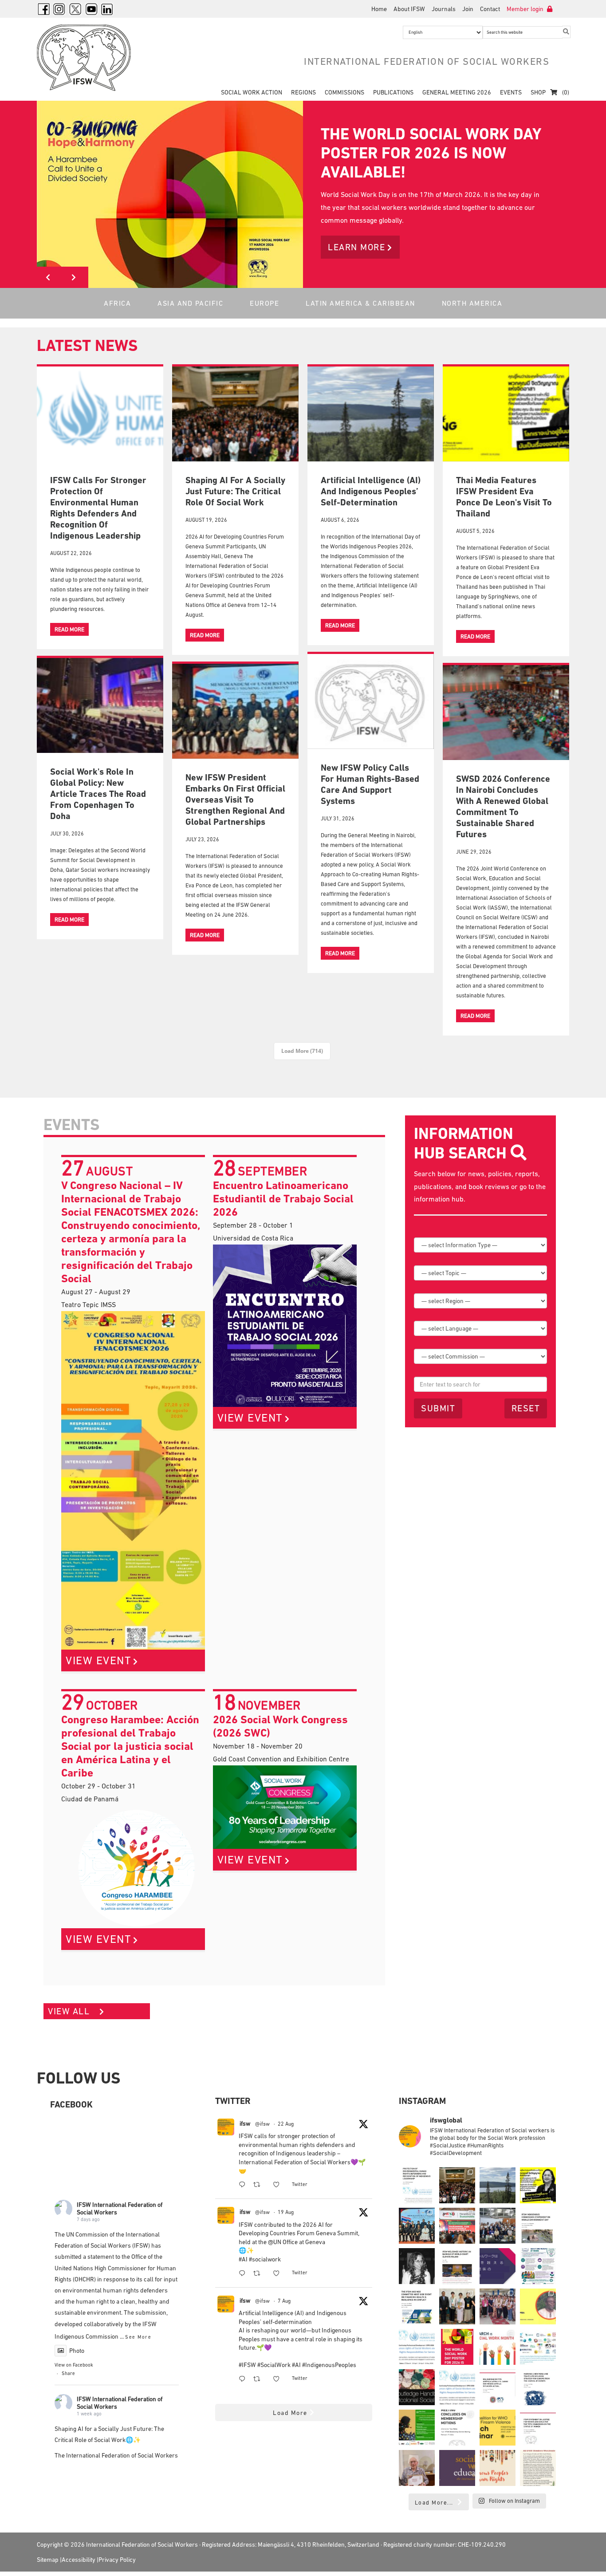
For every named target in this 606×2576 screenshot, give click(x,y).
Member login (526, 9)
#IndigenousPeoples (329, 2365)
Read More (69, 629)
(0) (565, 92)
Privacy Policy (117, 2560)
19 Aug (286, 2212)
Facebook (43, 9)
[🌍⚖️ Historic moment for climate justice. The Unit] (457, 2266)
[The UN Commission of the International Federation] (417, 2185)
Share (68, 2373)
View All (70, 2011)
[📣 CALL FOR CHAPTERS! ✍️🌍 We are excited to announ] (417, 2387)
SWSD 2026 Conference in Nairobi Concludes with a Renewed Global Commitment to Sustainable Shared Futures (503, 806)
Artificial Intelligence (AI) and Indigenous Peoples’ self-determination (371, 491)
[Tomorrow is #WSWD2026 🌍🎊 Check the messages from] (538, 2306)
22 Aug (286, 2124)
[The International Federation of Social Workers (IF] (538, 2428)
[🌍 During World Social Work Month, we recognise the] (498, 2347)
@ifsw (262, 2124)
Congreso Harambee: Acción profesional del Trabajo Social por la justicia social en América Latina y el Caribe (130, 1746)
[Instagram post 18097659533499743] (457, 2428)
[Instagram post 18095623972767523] (498, 2428)
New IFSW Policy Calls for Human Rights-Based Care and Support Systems (370, 784)
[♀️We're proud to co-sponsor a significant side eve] (417, 2428)
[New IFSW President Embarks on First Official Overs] (417, 2226)
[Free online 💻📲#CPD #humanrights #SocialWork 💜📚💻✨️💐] (457, 2387)
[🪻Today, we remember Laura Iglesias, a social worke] (417, 2266)
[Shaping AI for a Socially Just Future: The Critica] (457, 2185)
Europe (264, 303)
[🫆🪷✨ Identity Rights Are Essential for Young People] (538, 2347)
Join (468, 9)
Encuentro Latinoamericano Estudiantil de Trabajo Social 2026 (283, 1199)
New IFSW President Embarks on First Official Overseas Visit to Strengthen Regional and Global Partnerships (235, 800)
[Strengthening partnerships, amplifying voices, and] (538, 2185)
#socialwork (265, 2259)
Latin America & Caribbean (360, 303)
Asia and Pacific (190, 303)
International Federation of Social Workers (90, 58)
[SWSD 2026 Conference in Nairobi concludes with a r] (457, 2226)
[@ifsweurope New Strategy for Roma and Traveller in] (538, 2387)
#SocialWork (274, 2365)
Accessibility (79, 2560)
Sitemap (48, 2560)
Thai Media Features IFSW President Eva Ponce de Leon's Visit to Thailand (504, 497)
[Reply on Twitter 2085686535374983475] (244, 2380)
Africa (117, 303)
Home (379, 9)
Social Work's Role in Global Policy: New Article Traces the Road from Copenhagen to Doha (98, 794)
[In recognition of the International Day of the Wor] (498, 2185)
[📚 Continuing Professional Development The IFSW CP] (417, 2347)
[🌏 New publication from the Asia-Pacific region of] (457, 2306)
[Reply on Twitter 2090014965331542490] (244, 2274)
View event (98, 1660)
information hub (439, 1199)
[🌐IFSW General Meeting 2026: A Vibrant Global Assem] (498, 2226)
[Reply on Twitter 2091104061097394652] (244, 2185)
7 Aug (284, 2301)
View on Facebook (74, 2365)
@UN (275, 2242)
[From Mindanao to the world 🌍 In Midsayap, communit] (498, 2306)
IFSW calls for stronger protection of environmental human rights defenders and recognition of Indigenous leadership (98, 508)
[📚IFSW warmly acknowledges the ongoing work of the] (417, 2468)
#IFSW (247, 2365)
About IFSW (409, 9)
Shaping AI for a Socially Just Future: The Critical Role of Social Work (235, 491)
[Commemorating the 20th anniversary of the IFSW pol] (498, 2468)
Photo (77, 2351)
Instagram (59, 9)
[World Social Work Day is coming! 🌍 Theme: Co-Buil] (457, 2347)
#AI (243, 2259)
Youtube (91, 9)
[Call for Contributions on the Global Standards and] (457, 2468)
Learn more (356, 247)
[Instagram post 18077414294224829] (538, 2468)
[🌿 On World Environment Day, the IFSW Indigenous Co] (538, 2226)
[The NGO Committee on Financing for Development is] (417, 2306)
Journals (444, 9)
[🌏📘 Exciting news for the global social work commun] (498, 2266)
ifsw (245, 2123)
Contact (490, 9)
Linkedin (107, 9)
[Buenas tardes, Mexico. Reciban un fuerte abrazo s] (498, 2387)
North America (472, 303)
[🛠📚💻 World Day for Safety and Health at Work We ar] (538, 2266)
